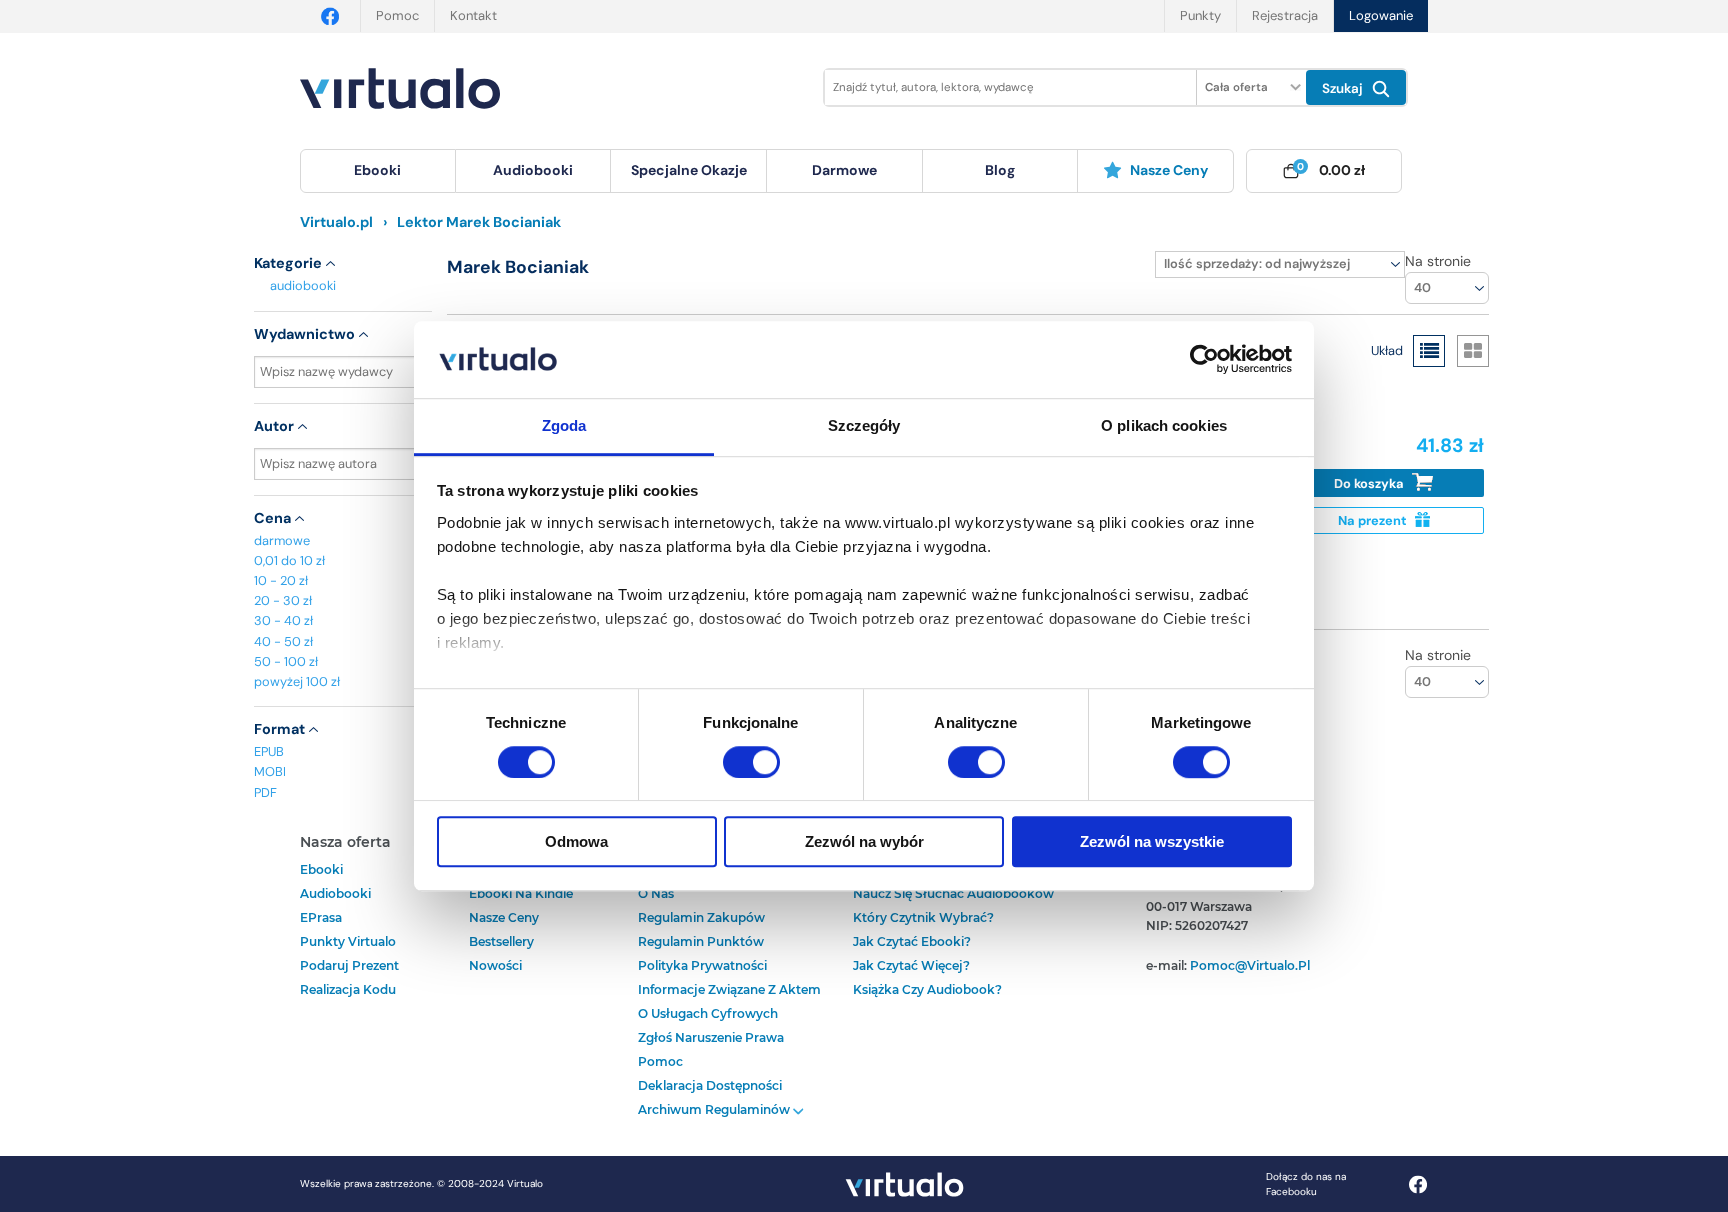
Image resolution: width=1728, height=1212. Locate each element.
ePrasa (321, 917)
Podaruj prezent (349, 965)
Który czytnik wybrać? (923, 917)
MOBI (270, 771)
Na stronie (1438, 261)
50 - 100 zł (286, 661)
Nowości (495, 965)
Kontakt (473, 15)
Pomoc (397, 15)
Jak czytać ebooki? (912, 941)
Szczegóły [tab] (864, 425)
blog (1000, 170)
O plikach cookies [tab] (1164, 425)
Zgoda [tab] (564, 425)
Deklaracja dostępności (710, 1085)
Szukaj (1344, 88)
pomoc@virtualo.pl (1250, 965)
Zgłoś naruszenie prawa (711, 1037)
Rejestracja (1285, 15)
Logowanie (1381, 15)
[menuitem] (378, 171)
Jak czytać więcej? (911, 965)
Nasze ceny (1169, 170)
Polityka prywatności (702, 965)
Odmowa (576, 841)
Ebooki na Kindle (521, 893)
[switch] (751, 762)
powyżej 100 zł (297, 681)
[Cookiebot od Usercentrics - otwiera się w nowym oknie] (1204, 360)
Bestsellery (501, 941)
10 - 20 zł (281, 580)
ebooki (321, 869)
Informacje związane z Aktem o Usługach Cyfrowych (729, 1001)
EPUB (269, 751)
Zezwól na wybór (864, 841)
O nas (656, 893)
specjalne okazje (689, 170)
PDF (265, 792)
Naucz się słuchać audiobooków (953, 893)
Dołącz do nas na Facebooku (1306, 1184)
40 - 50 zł (283, 641)
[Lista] (1429, 351)
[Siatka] (1473, 351)
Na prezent (1374, 520)
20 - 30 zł (283, 600)
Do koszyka (1370, 483)
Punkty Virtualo (348, 941)
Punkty (1200, 15)
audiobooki (303, 285)
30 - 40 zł (283, 620)
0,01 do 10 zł (289, 560)
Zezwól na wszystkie (1152, 841)
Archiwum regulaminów (715, 1109)
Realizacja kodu (348, 989)
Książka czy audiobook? (927, 989)
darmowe (844, 170)
